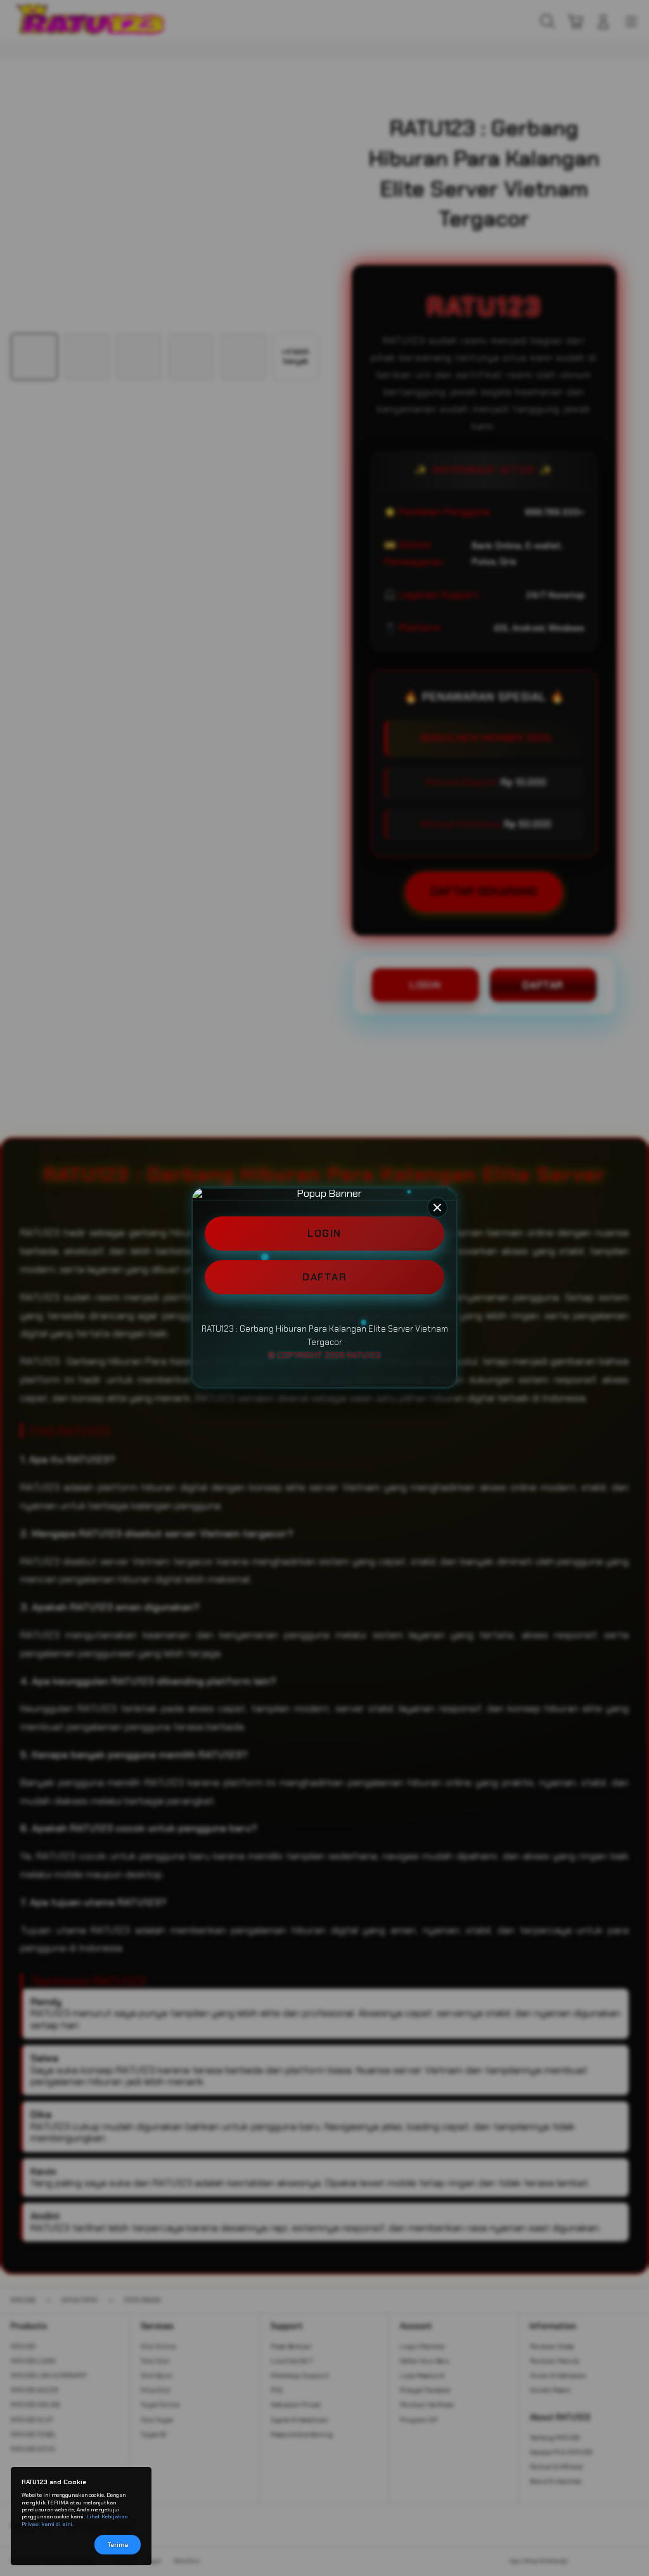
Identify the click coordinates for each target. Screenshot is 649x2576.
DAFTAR (324, 1277)
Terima (118, 2545)
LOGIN (324, 1233)
